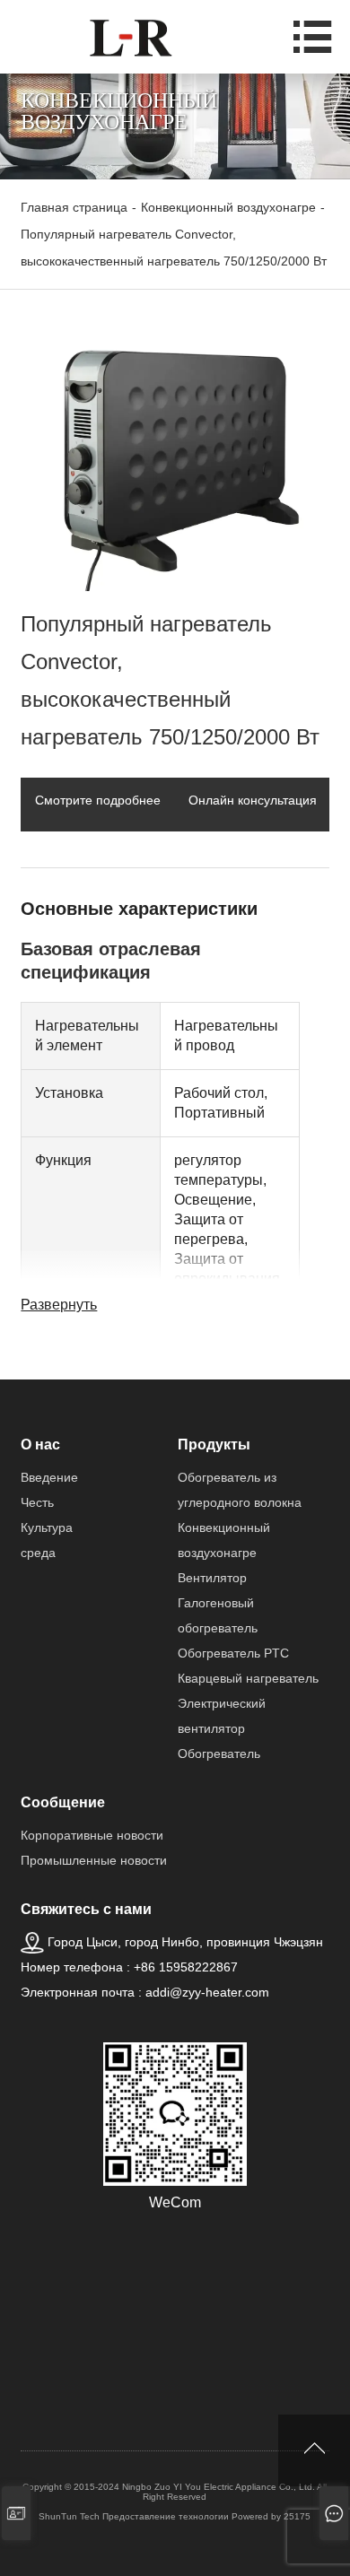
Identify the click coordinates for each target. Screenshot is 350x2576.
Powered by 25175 (271, 2516)
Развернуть (59, 1305)
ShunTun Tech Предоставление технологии (134, 2516)
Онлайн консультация (253, 800)
